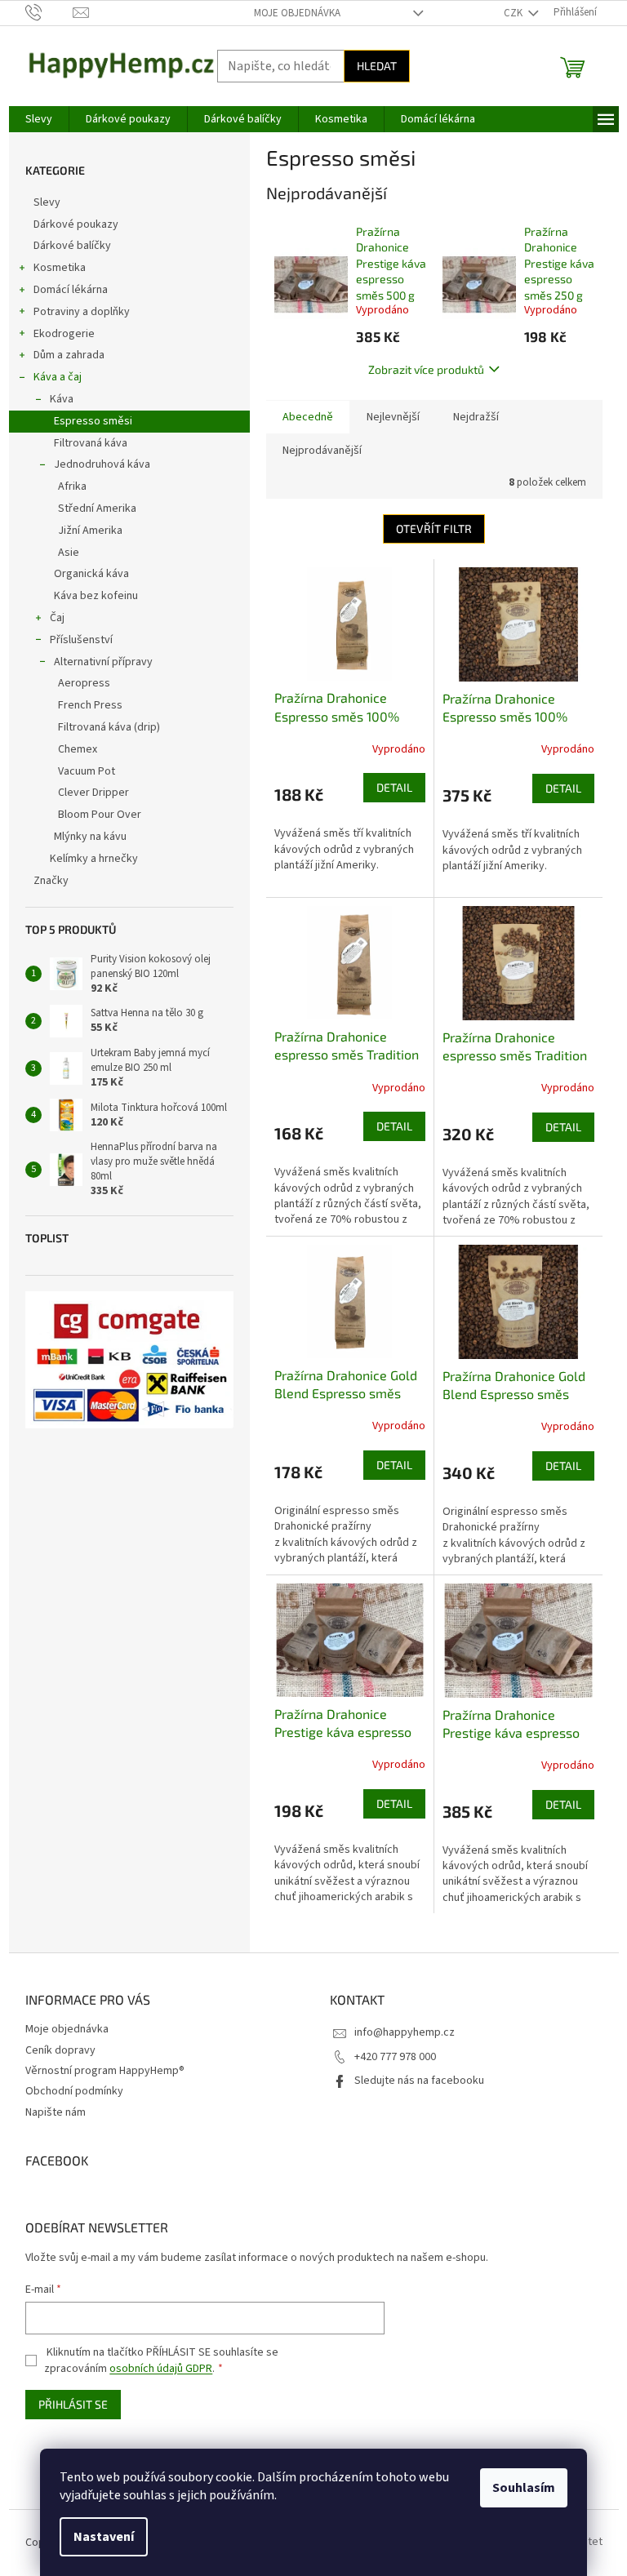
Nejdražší (476, 417)
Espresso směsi (93, 421)
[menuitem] (39, 119)
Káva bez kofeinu (96, 596)
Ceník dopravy (60, 2050)
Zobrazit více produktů (426, 369)
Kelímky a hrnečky (94, 859)
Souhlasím (524, 2488)
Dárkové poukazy (76, 224)
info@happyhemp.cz (405, 2032)
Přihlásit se (73, 2404)
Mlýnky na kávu (90, 837)
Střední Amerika (97, 509)
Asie (69, 553)
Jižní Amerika (90, 531)
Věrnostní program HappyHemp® (105, 2071)
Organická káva (91, 574)
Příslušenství (81, 640)
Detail (394, 787)
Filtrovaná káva (91, 443)
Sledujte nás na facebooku (419, 2081)
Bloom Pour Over (100, 815)
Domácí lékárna (71, 290)
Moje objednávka (297, 13)
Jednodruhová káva (102, 464)
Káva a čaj (58, 377)
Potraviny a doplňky (82, 312)
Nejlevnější (393, 417)
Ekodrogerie (64, 334)
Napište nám (56, 2112)
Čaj (57, 618)
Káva (62, 399)
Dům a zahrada (69, 355)
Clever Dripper (93, 793)
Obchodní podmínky (74, 2091)
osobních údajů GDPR (161, 2369)
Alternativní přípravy (103, 662)
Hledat (377, 66)
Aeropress (84, 683)
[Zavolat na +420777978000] (49, 12)
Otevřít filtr (434, 529)
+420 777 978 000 (395, 2057)
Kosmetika (60, 268)
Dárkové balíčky (72, 246)
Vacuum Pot (87, 771)
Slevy (47, 202)
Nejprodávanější (322, 451)
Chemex (78, 749)
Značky (51, 881)
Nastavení (104, 2537)
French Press (90, 705)
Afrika (72, 486)
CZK (514, 13)
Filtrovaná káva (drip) (109, 727)
